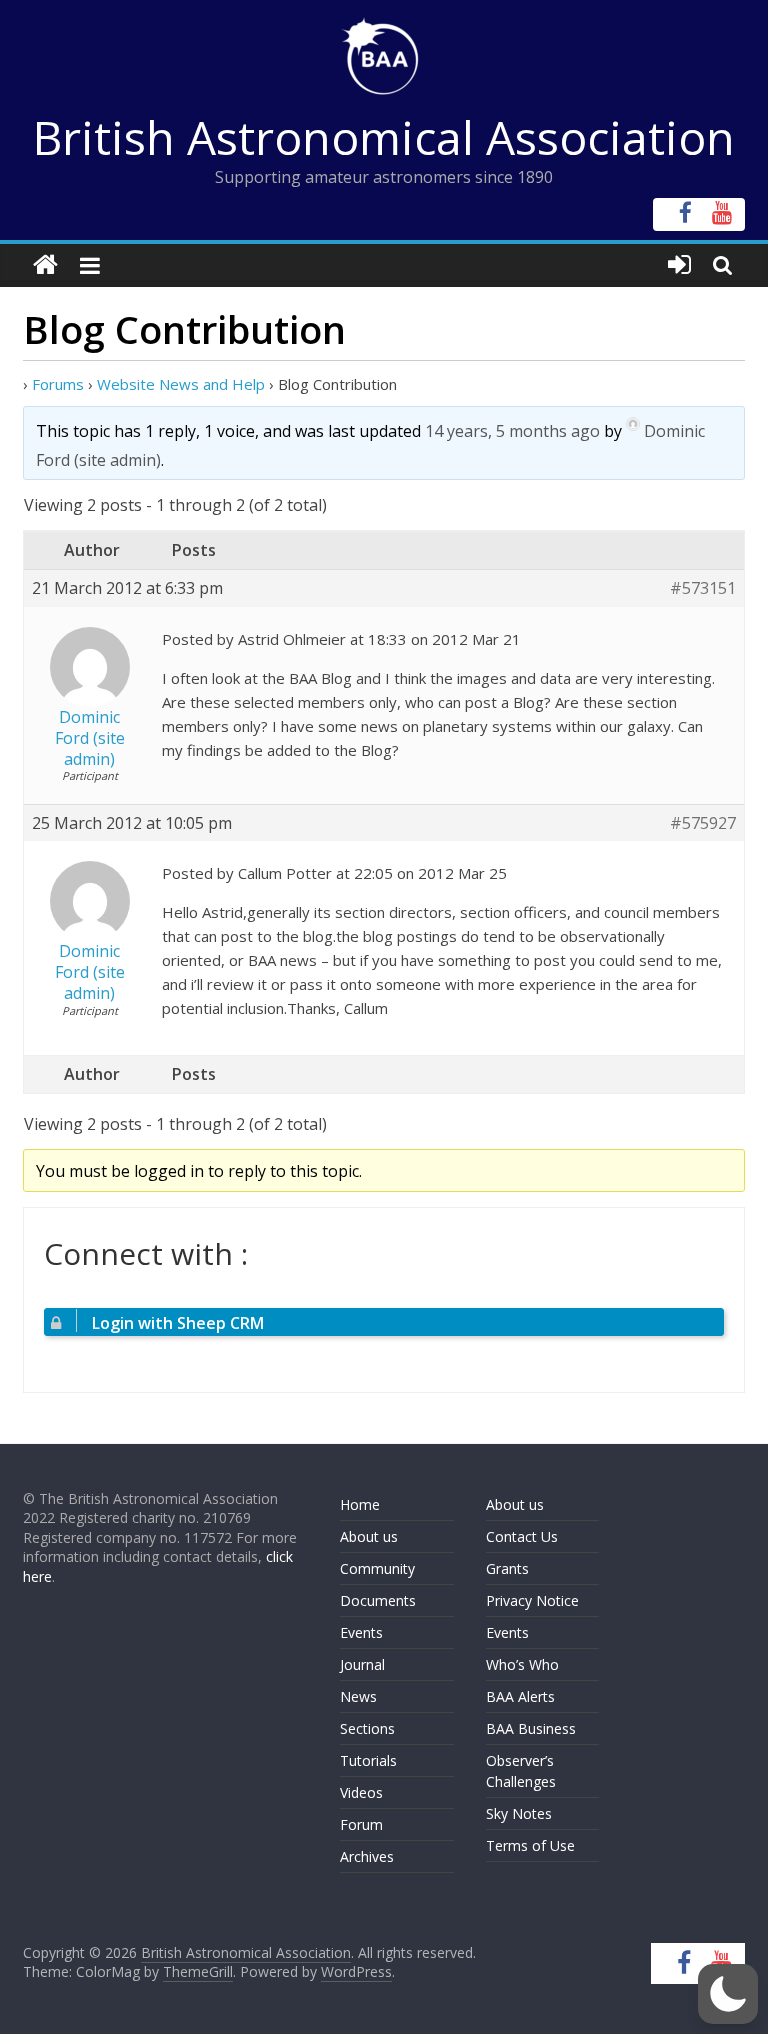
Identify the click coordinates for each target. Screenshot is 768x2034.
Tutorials (368, 1760)
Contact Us (522, 1536)
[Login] (679, 265)
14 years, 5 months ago (512, 431)
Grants (507, 1568)
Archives (367, 1856)
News (358, 1696)
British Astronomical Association (384, 137)
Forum (361, 1824)
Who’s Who (522, 1664)
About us (369, 1536)
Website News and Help (181, 384)
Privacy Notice (532, 1600)
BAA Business (531, 1728)
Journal (362, 1664)
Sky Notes (519, 1813)
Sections (367, 1728)
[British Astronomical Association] (45, 265)
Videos (361, 1792)
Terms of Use (530, 1845)
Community (377, 1568)
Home (360, 1504)
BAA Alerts (520, 1696)
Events (361, 1632)
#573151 (703, 588)
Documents (378, 1600)
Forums (58, 384)
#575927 (703, 823)
